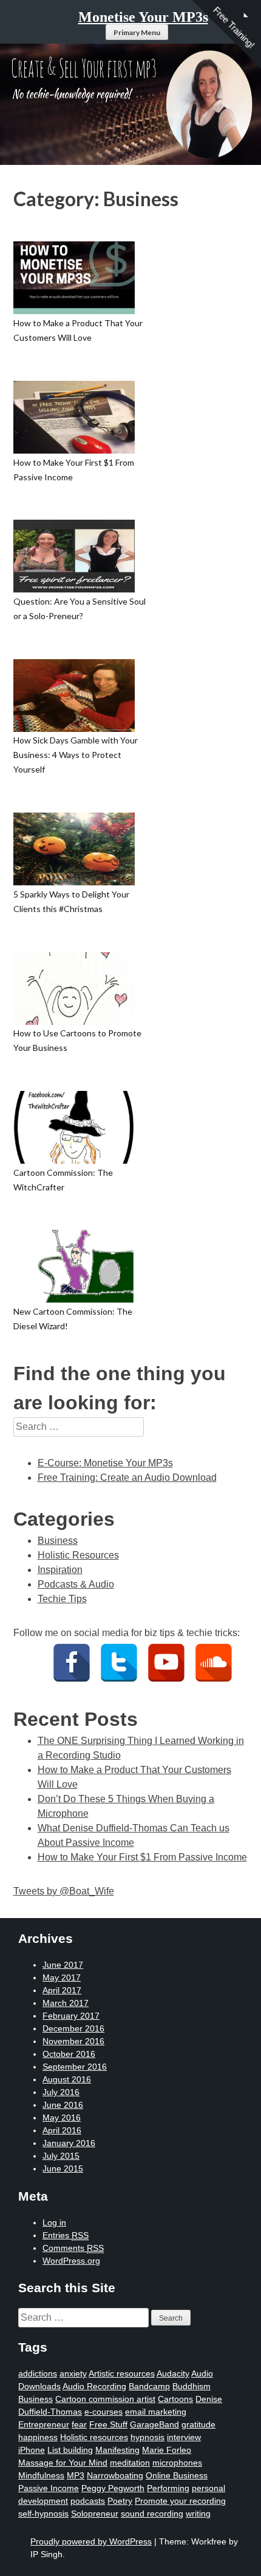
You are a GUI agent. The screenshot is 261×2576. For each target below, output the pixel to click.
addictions (38, 2373)
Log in (54, 2222)
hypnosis (147, 2437)
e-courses (103, 2412)
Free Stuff (108, 2424)
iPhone (32, 2450)
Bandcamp (149, 2386)
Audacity (173, 2373)
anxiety (73, 2373)
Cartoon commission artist (105, 2399)
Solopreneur (95, 2514)
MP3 (76, 2475)
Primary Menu (137, 32)
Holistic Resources (78, 1555)
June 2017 (63, 1965)
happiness (38, 2437)
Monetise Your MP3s (143, 17)
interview (184, 2437)
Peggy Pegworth (113, 2488)
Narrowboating (115, 2475)
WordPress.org (71, 2261)
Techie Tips (62, 1599)
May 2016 (62, 2118)
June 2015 (63, 2168)
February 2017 (71, 2016)
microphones (177, 2463)
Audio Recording (94, 2386)
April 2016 (62, 2130)
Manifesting (117, 2450)
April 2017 (62, 1990)
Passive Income (49, 2488)
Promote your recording (180, 2501)
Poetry (120, 2501)
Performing (168, 2488)
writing (198, 2514)
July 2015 (61, 2156)
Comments (73, 2248)
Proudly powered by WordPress (91, 2541)
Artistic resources (122, 2373)
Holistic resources (94, 2437)
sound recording (152, 2514)
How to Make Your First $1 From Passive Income (142, 1857)
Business (58, 1541)
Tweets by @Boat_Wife (64, 1891)
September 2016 (75, 2067)
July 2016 (61, 2092)
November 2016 (73, 2041)
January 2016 (69, 2143)
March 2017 (66, 2003)
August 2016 (67, 2079)
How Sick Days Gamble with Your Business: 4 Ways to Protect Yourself (76, 755)
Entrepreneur (44, 2424)
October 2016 (69, 2054)
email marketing (156, 2412)
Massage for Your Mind (63, 2463)
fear (79, 2424)
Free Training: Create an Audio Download (127, 1478)
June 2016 (63, 2105)
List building (70, 2450)
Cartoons (175, 2399)
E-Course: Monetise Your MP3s (105, 1463)
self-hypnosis (43, 2514)
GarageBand (154, 2424)
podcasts (88, 2501)
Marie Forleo (167, 2450)
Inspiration (60, 1570)
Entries (66, 2235)
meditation (130, 2463)
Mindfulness (41, 2475)
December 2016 (73, 2028)
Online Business (177, 2475)
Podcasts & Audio (76, 1584)
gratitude (198, 2424)
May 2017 (62, 1977)
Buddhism (192, 2386)
